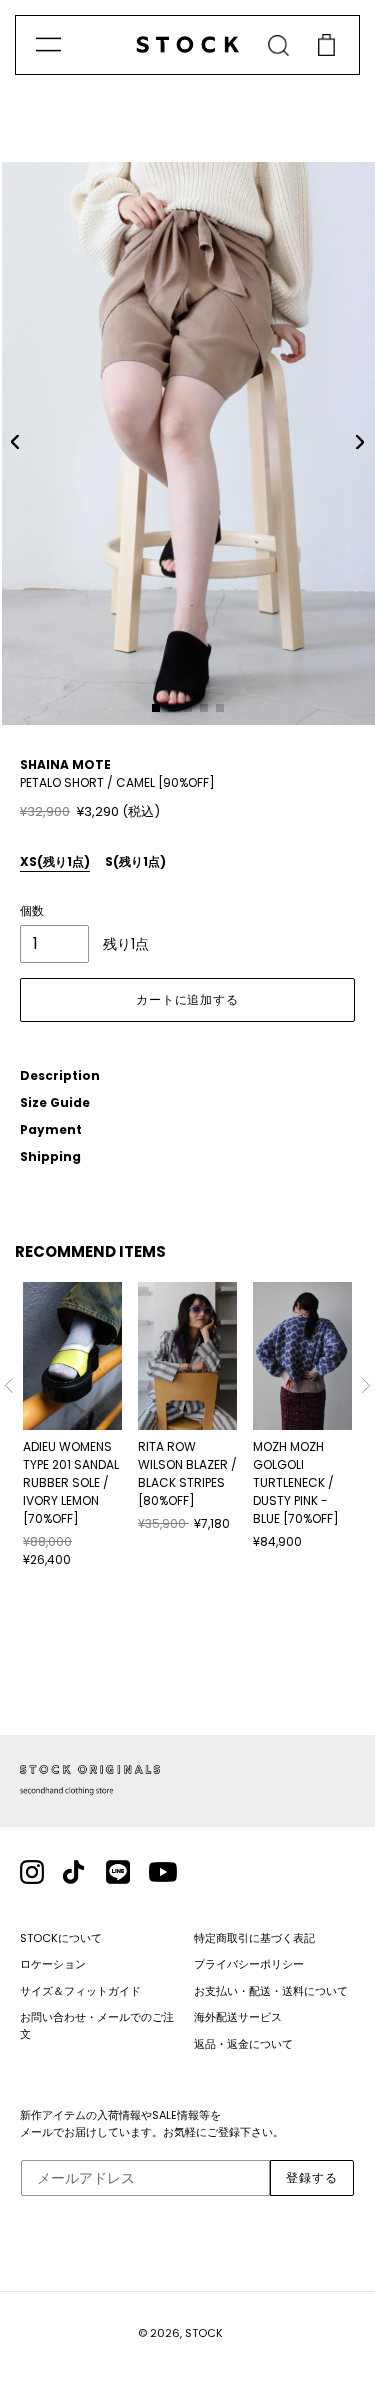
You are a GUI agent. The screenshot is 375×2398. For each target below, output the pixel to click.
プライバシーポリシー (249, 1964)
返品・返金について (243, 2044)
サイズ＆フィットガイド (80, 1991)
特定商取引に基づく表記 (254, 1938)
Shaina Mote (65, 764)
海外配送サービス (238, 2017)
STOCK (204, 2333)
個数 (32, 910)
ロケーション (53, 1964)
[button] (15, 442)
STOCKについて (61, 1938)
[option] (72, 1426)
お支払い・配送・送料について (271, 1991)
